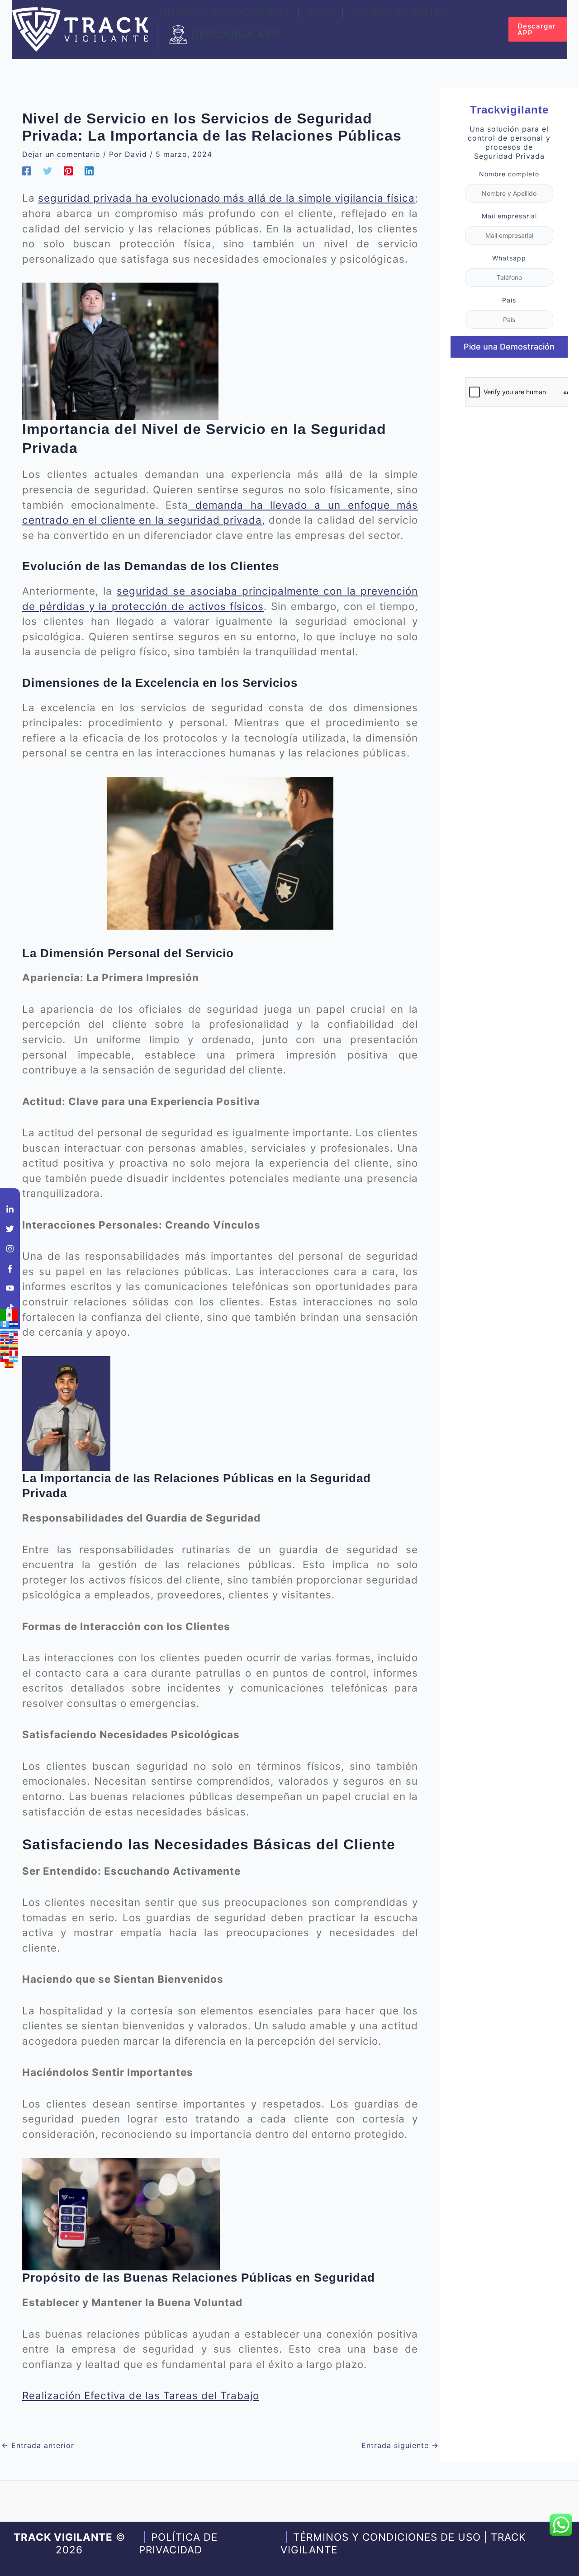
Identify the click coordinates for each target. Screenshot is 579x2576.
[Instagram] (10, 1249)
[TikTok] (10, 1308)
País (509, 300)
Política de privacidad (178, 2543)
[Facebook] (27, 170)
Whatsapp (509, 258)
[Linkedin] (89, 170)
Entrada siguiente (400, 2445)
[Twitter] (47, 170)
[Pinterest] (68, 170)
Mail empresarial (509, 215)
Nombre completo (509, 173)
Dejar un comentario (61, 154)
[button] (287, 13)
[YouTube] (10, 1288)
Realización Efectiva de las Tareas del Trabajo (141, 2395)
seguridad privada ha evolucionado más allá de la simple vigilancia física (226, 198)
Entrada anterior (38, 2445)
